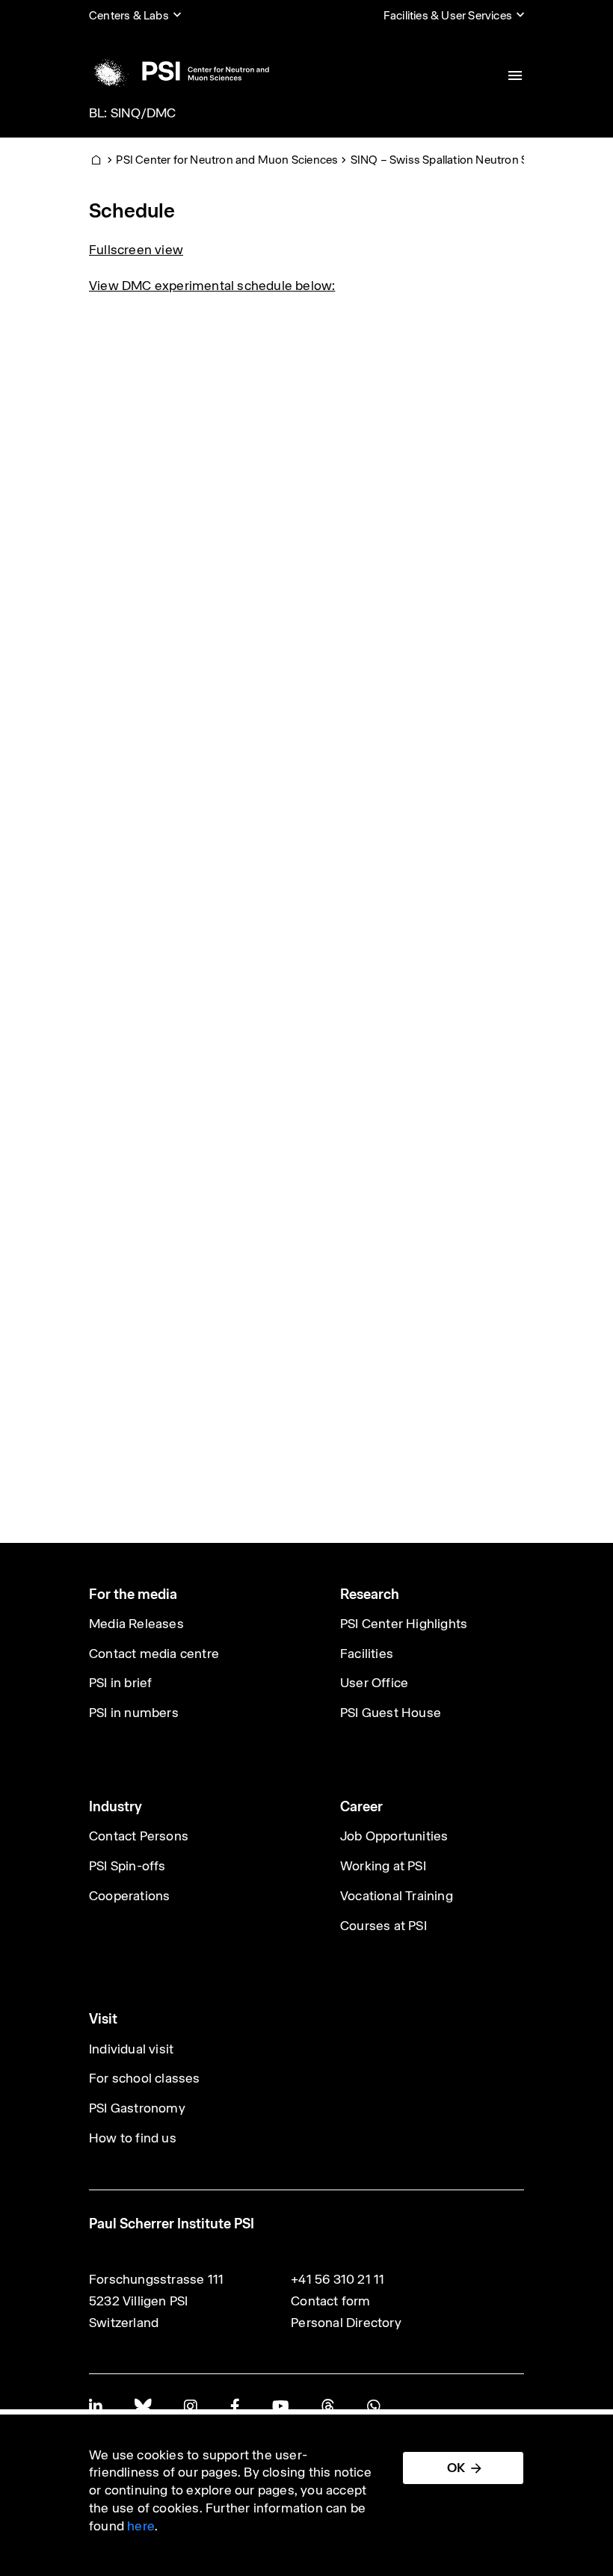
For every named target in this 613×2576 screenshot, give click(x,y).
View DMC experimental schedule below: (212, 286)
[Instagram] (190, 2406)
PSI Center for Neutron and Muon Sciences (227, 160)
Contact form (330, 2301)
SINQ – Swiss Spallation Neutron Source (455, 160)
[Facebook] (235, 2406)
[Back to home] (179, 71)
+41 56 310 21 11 (338, 2279)
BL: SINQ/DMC (132, 113)
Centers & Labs (129, 15)
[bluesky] (143, 2406)
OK (456, 2468)
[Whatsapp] (373, 2406)
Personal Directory (346, 2323)
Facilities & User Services (448, 15)
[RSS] (328, 2406)
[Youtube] (280, 2406)
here (141, 2526)
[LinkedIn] (95, 2406)
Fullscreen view (136, 250)
